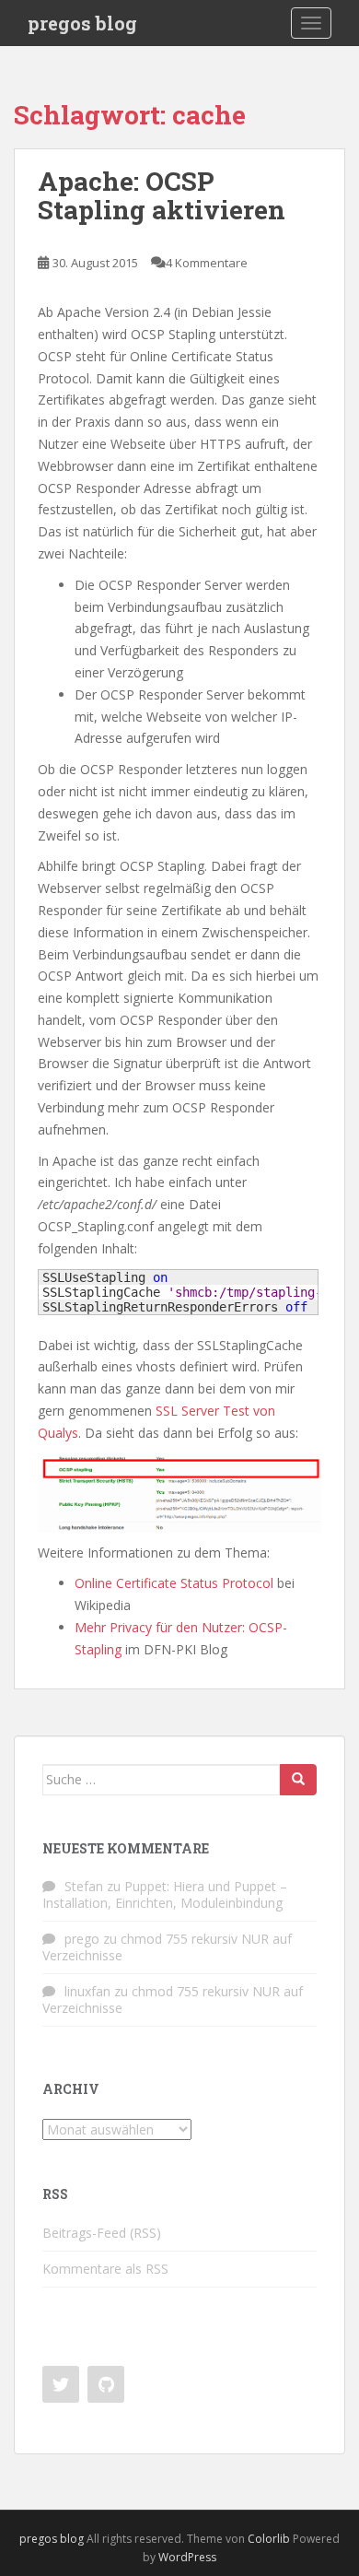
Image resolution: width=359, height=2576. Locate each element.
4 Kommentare (207, 263)
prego (82, 1939)
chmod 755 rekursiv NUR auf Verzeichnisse (167, 1947)
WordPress (187, 2557)
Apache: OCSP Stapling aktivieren (162, 195)
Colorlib (269, 2539)
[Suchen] (298, 1780)
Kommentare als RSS (105, 2269)
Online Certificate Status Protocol (174, 1583)
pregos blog (82, 23)
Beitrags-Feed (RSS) (102, 2233)
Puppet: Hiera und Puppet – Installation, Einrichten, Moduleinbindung (165, 1894)
